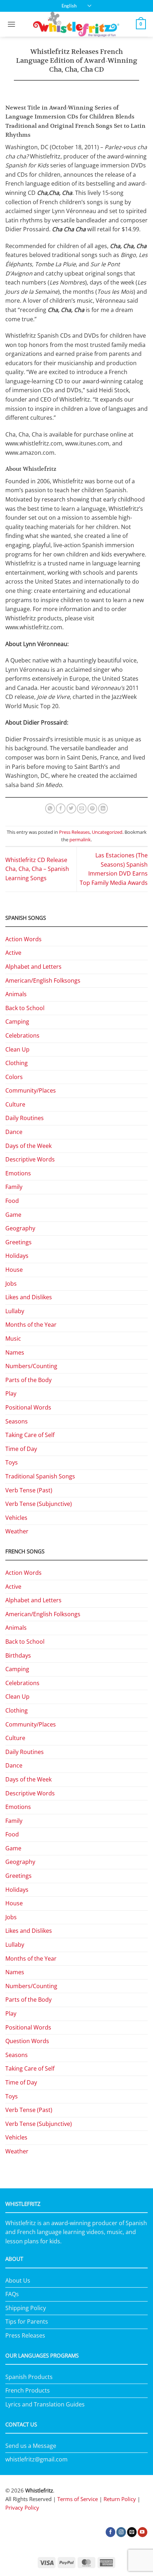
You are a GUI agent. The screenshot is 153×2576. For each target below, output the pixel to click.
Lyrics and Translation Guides (45, 2404)
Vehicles (16, 1518)
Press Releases (74, 832)
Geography (20, 1228)
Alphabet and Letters (33, 967)
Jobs (11, 1284)
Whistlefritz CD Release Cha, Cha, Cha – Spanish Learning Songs (37, 869)
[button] (11, 24)
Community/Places (31, 1090)
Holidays (17, 1256)
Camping (17, 1022)
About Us (18, 2280)
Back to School (25, 1008)
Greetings (19, 1242)
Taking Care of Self (30, 1435)
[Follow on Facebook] (110, 2532)
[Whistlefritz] (76, 24)
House (14, 1270)
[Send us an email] (132, 2532)
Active (13, 953)
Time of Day (21, 1449)
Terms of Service (78, 2499)
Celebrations (22, 1035)
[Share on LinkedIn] (103, 808)
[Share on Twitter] (71, 808)
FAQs (12, 2294)
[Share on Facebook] (61, 808)
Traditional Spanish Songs (40, 1476)
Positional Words (28, 1407)
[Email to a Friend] (82, 808)
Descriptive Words (30, 1159)
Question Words (27, 2041)
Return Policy (120, 2499)
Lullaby (15, 1311)
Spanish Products (29, 2377)
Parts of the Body (28, 1380)
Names (15, 1352)
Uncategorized (107, 832)
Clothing (17, 1063)
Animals (16, 994)
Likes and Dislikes (29, 1297)
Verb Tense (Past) (29, 1490)
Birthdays (18, 1655)
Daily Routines (25, 1118)
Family (14, 1187)
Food (12, 1201)
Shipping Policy (26, 2308)
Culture (15, 1104)
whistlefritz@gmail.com (36, 2459)
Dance (14, 1132)
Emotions (18, 1173)
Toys (12, 1462)
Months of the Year (31, 1325)
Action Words (23, 939)
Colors (14, 1077)
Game (13, 1215)
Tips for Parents (27, 2322)
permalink (80, 840)
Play (11, 1393)
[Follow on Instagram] (121, 2532)
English (69, 6)
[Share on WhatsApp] (50, 808)
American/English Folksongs (43, 981)
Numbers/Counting (31, 1366)
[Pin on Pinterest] (92, 808)
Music (13, 1339)
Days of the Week (28, 1146)
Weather (17, 1531)
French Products (28, 2390)
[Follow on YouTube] (143, 2532)
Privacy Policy (22, 2507)
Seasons (17, 1421)
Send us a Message (31, 2446)
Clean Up (17, 1049)
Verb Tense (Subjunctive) (39, 1504)
